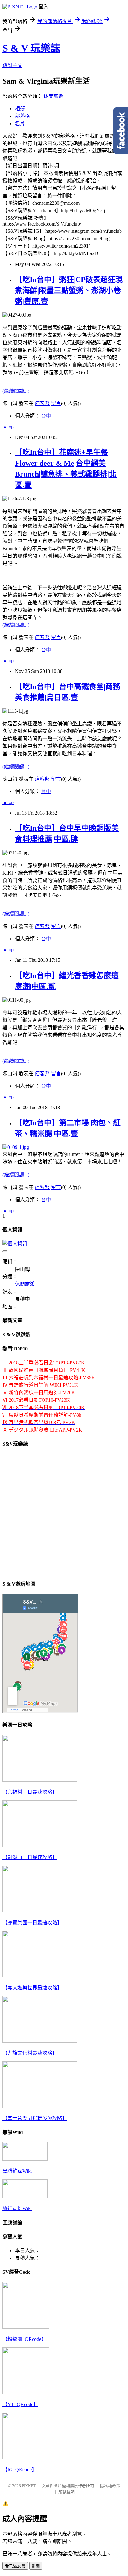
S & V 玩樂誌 (31, 48)
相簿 (20, 109)
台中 (46, 416)
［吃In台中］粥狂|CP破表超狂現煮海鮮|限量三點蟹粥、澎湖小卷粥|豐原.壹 (69, 290)
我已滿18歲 (15, 2566)
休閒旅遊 (53, 96)
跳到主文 (12, 65)
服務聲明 (66, 2492)
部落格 (22, 116)
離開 (36, 2566)
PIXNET (29, 2486)
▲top (8, 427)
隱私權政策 (110, 2486)
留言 (56, 403)
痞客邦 (42, 403)
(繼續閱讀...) (16, 391)
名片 (20, 123)
